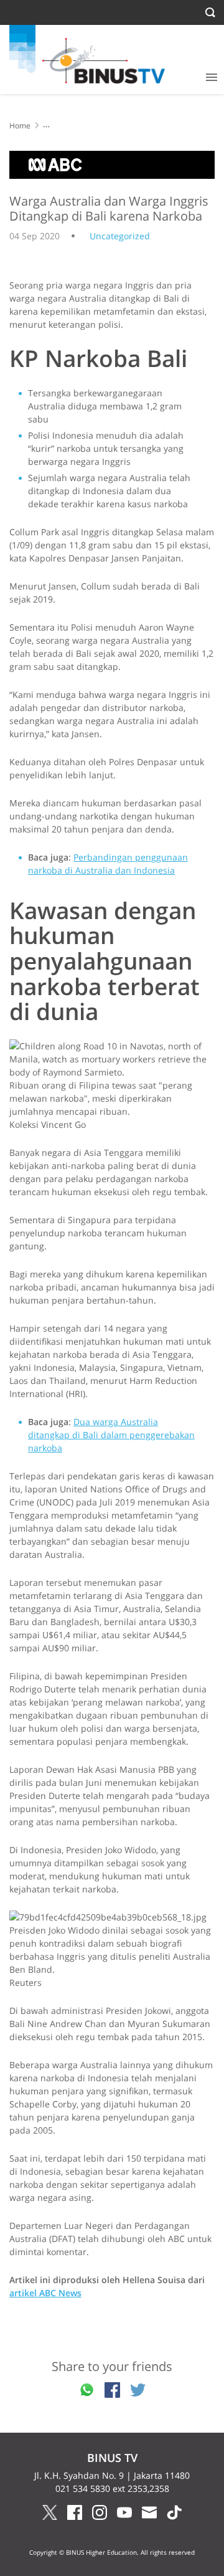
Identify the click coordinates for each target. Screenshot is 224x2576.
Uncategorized (120, 236)
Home (20, 126)
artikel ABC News (45, 2293)
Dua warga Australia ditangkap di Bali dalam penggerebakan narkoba (111, 1435)
